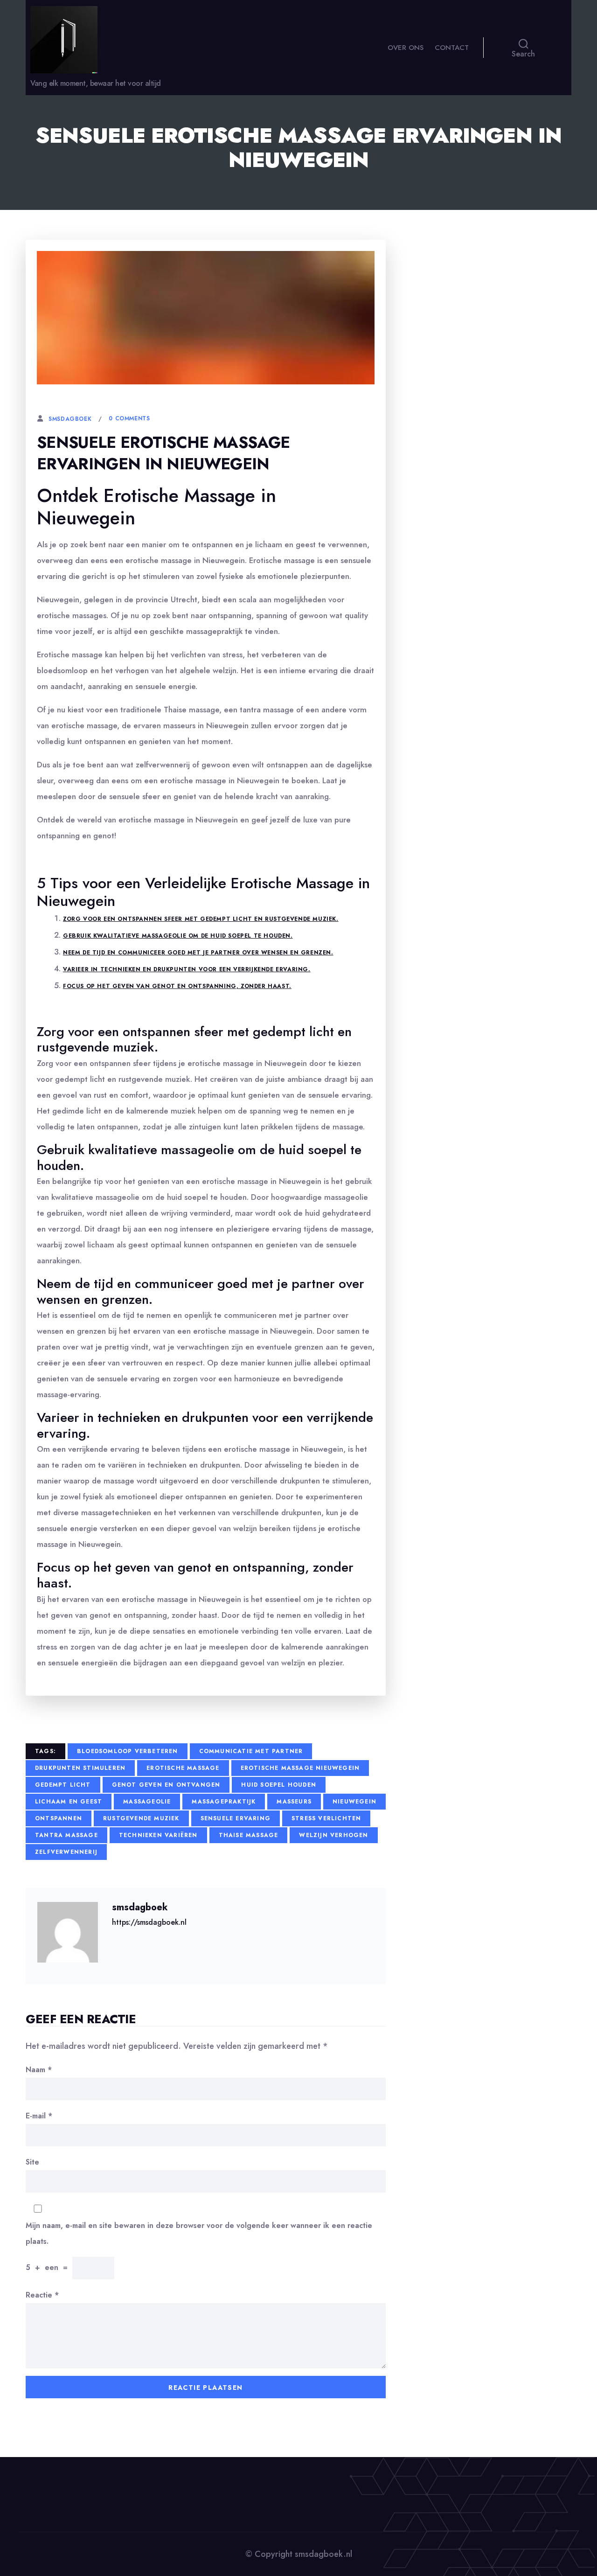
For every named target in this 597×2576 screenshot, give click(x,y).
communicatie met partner (251, 1751)
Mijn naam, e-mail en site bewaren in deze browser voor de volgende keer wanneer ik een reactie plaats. (199, 2233)
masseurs (294, 1802)
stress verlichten (326, 1818)
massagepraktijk (224, 1802)
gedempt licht (63, 1785)
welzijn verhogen (333, 1835)
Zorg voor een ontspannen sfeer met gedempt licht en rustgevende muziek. (201, 919)
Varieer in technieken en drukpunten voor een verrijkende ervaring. (187, 969)
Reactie (42, 2295)
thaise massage (249, 1835)
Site (32, 2162)
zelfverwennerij (66, 1852)
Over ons (406, 48)
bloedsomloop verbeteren (128, 1751)
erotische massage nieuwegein (300, 1768)
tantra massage (66, 1835)
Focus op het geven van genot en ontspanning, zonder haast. (177, 986)
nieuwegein (354, 1802)
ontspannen (59, 1818)
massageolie (147, 1802)
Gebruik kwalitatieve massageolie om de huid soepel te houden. (178, 936)
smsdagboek (70, 419)
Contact (452, 48)
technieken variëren (158, 1835)
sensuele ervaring (236, 1818)
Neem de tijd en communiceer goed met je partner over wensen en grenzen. (198, 953)
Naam (39, 2070)
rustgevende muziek (141, 1818)
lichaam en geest (69, 1802)
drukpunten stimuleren (80, 1768)
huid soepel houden (279, 1785)
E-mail (39, 2116)
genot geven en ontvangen (166, 1785)
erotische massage (183, 1768)
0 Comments (129, 418)
